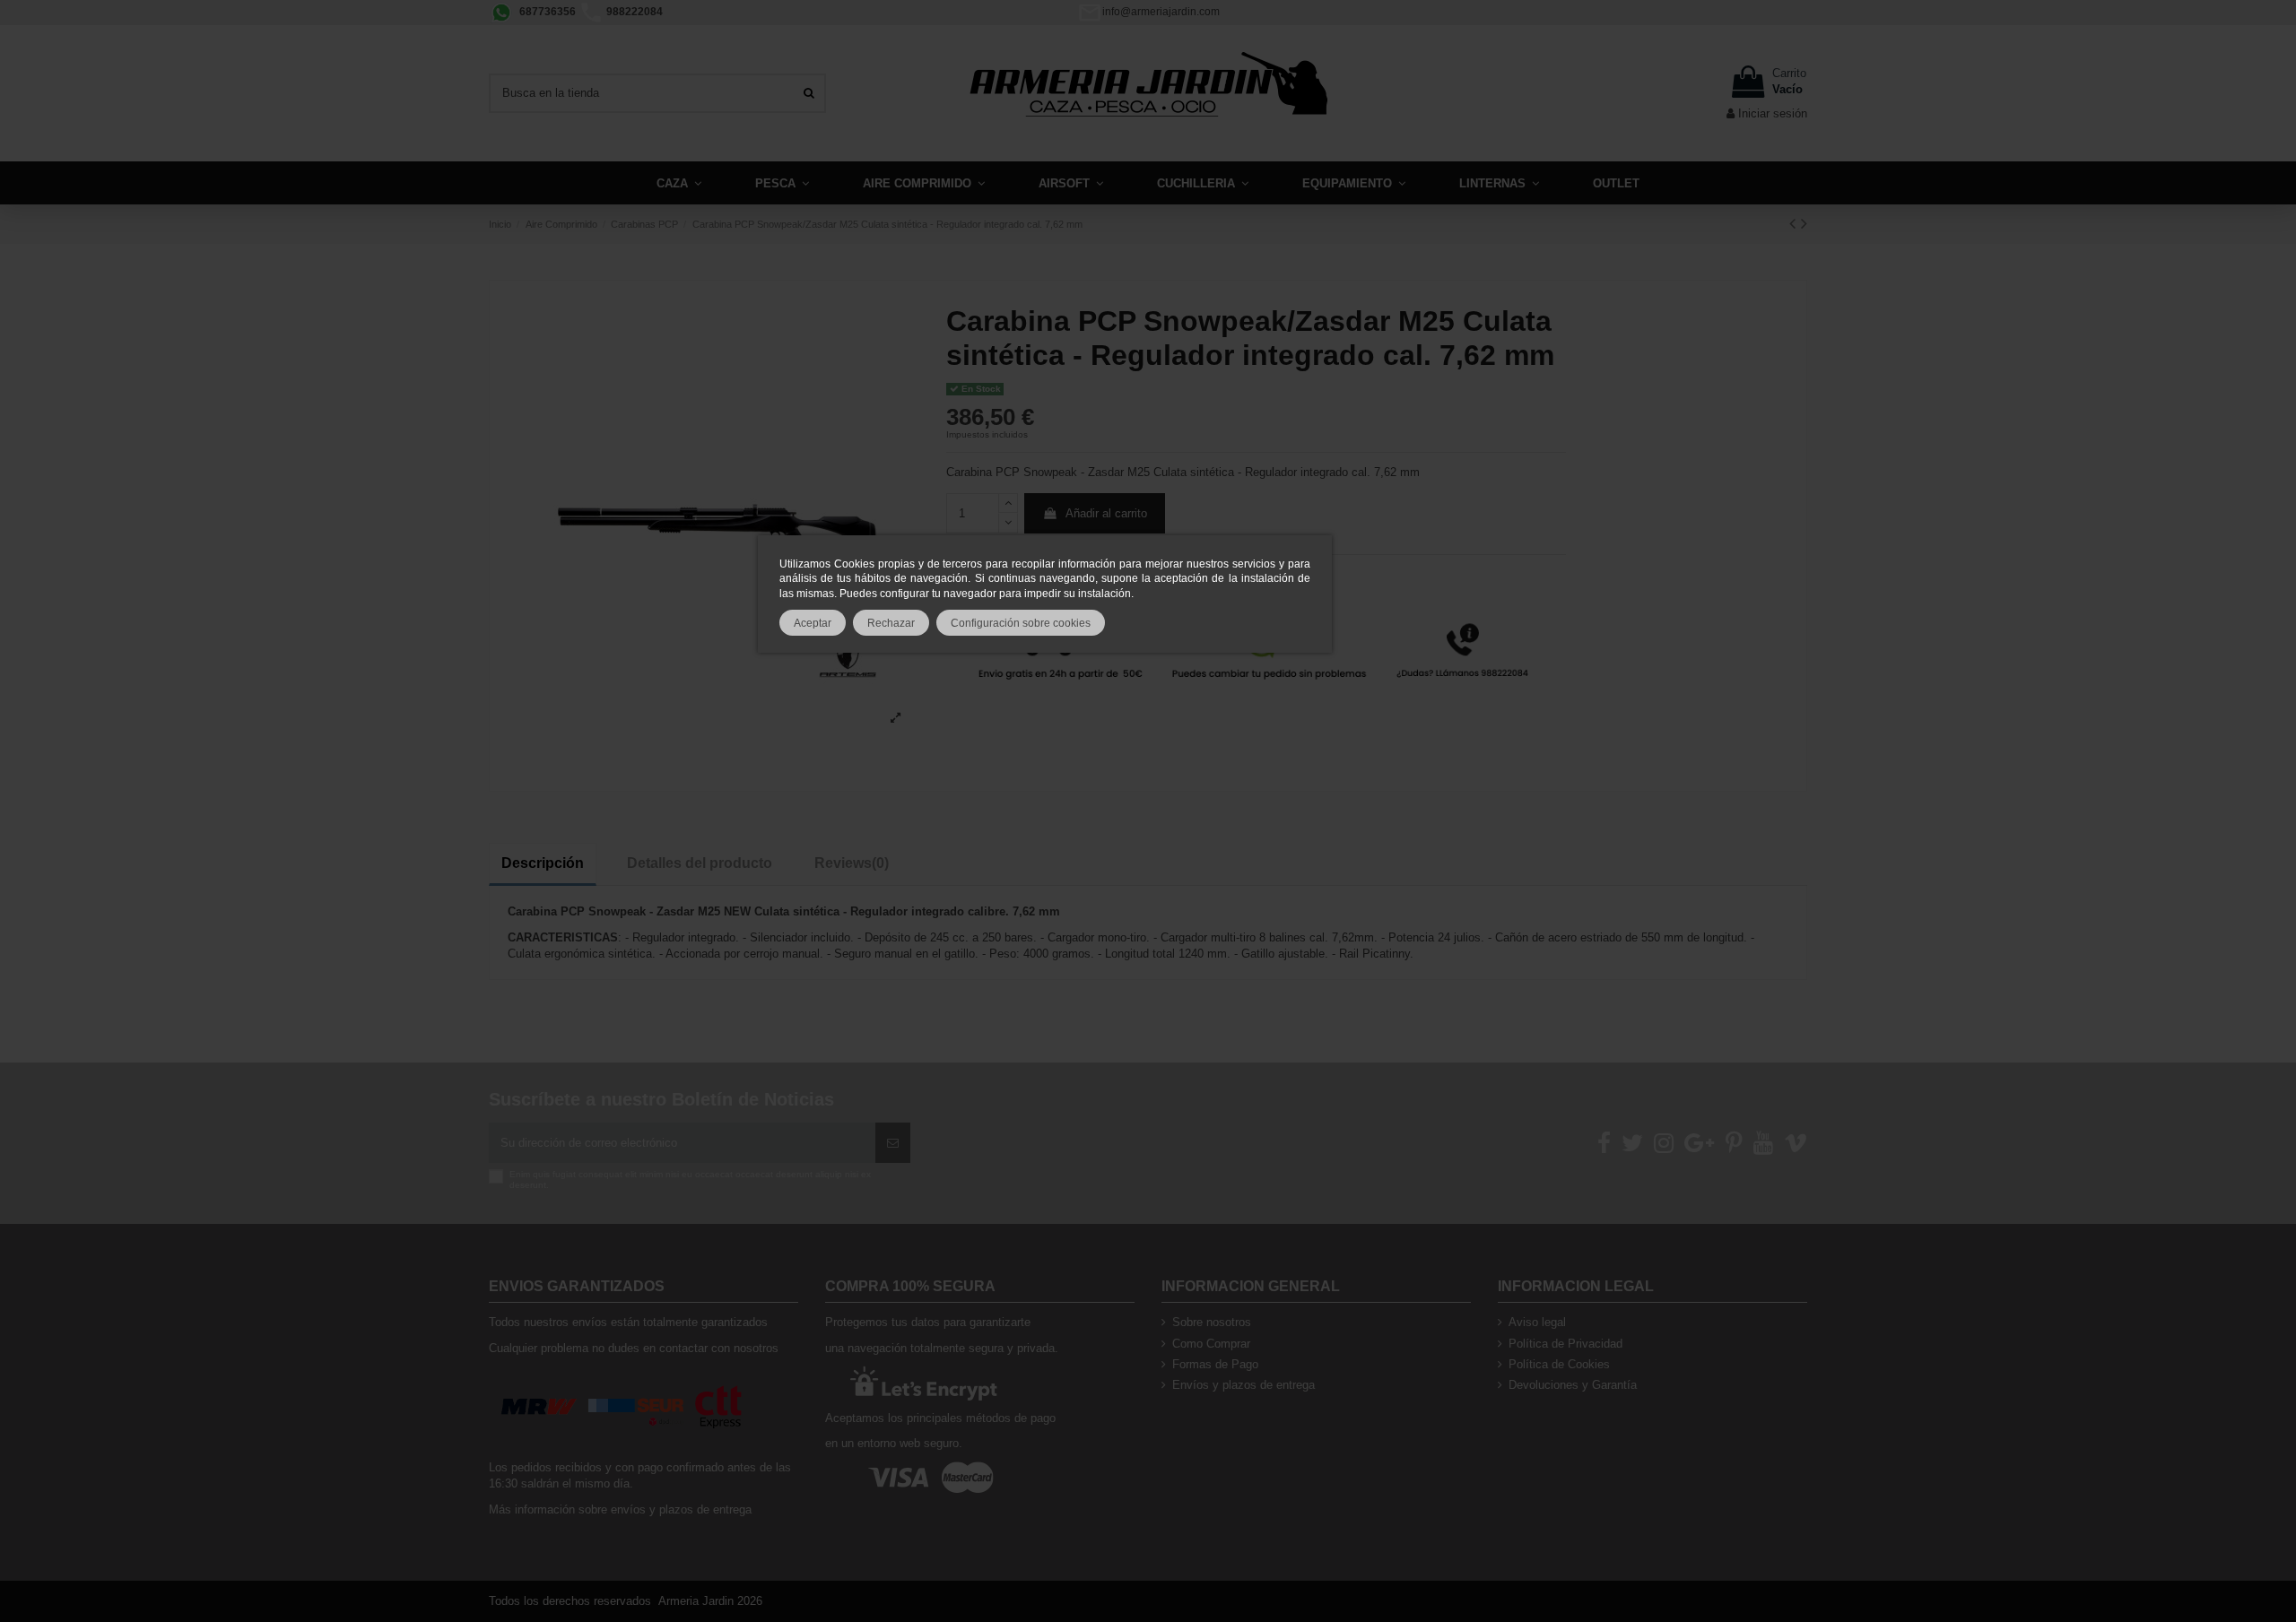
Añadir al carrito (1106, 513)
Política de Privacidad (1565, 1344)
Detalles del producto (700, 863)
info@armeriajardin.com (1161, 12)
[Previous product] (1795, 223)
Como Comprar (1211, 1344)
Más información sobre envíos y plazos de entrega (620, 1509)
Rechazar (891, 623)
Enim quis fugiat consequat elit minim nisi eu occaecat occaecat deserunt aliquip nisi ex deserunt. (690, 1180)
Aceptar (813, 623)
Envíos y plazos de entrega (1244, 1385)
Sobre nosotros (1212, 1322)
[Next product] (1804, 223)
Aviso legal (1537, 1322)
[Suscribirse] (893, 1143)
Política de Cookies (1559, 1364)
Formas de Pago (1215, 1364)
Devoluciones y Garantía (1573, 1385)
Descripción (543, 863)
